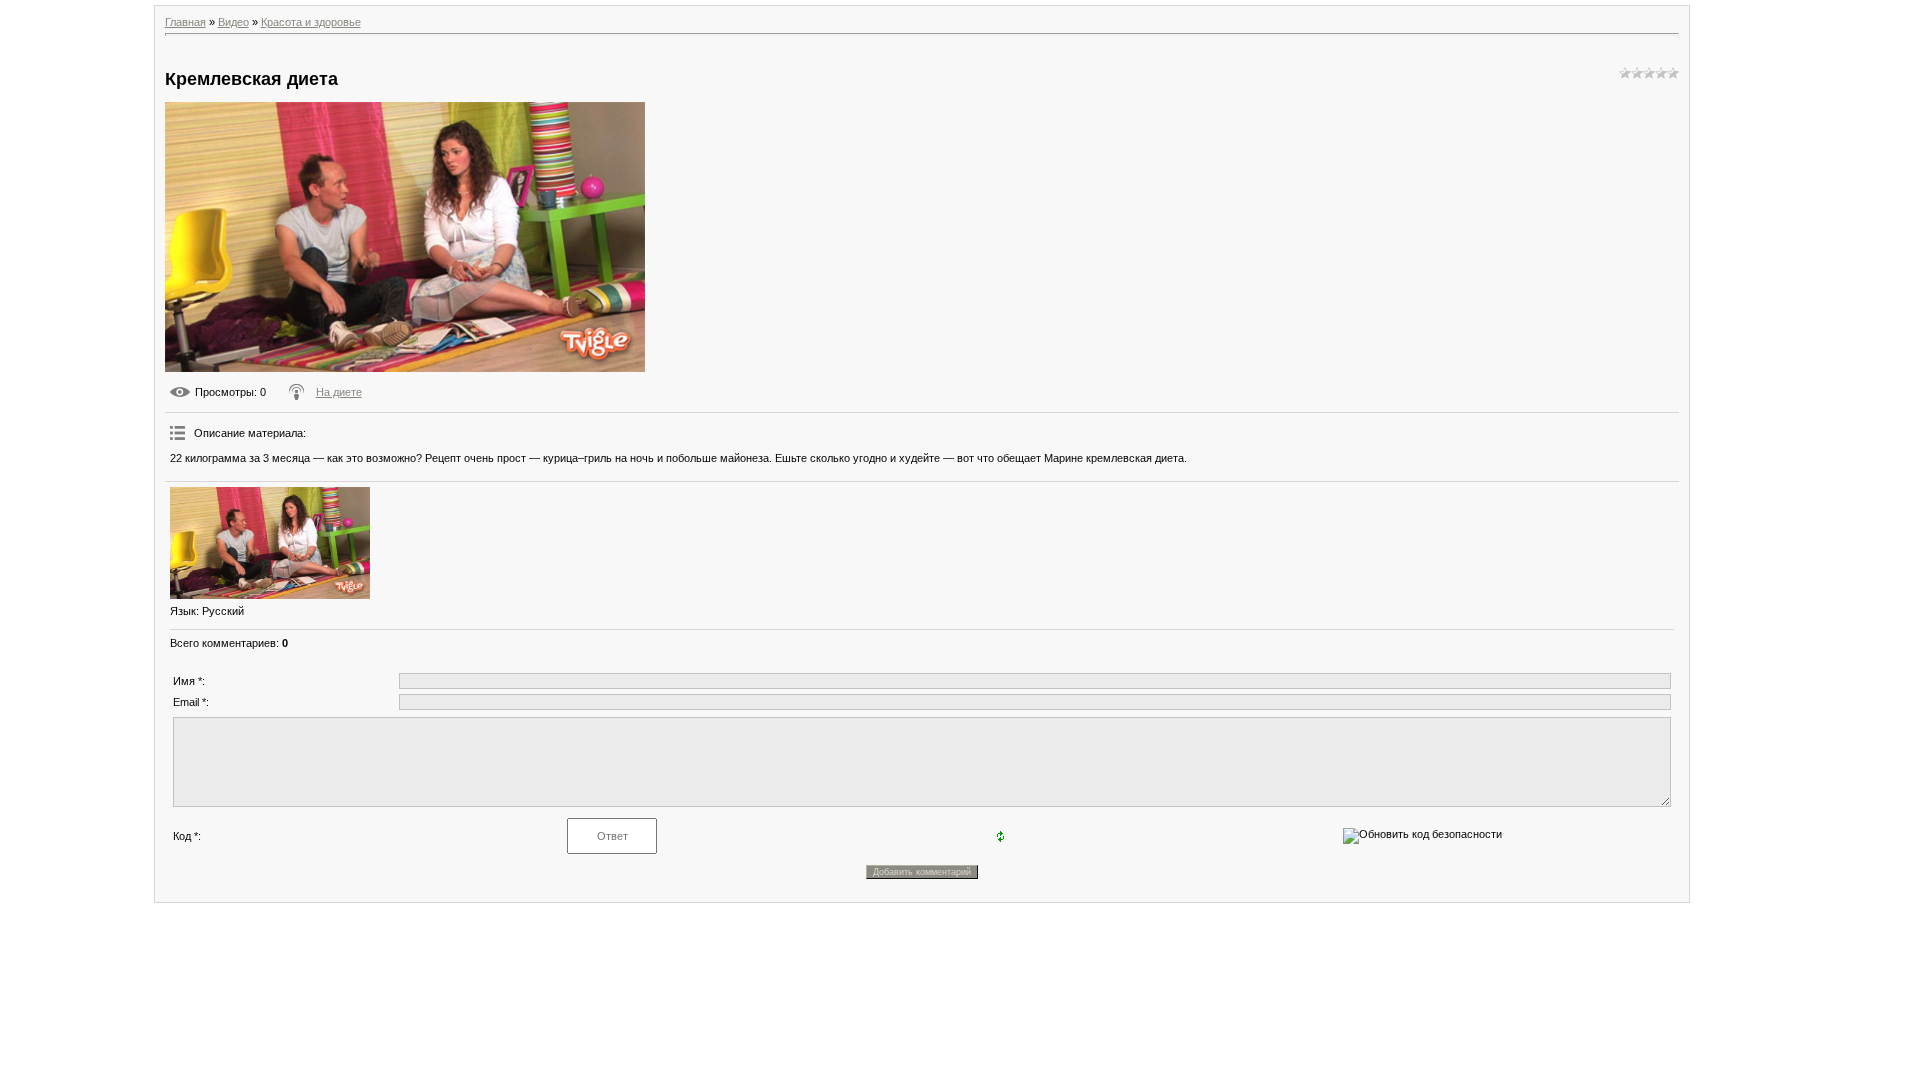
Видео (233, 22)
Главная (185, 22)
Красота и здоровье (311, 22)
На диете (339, 392)
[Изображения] (270, 543)
